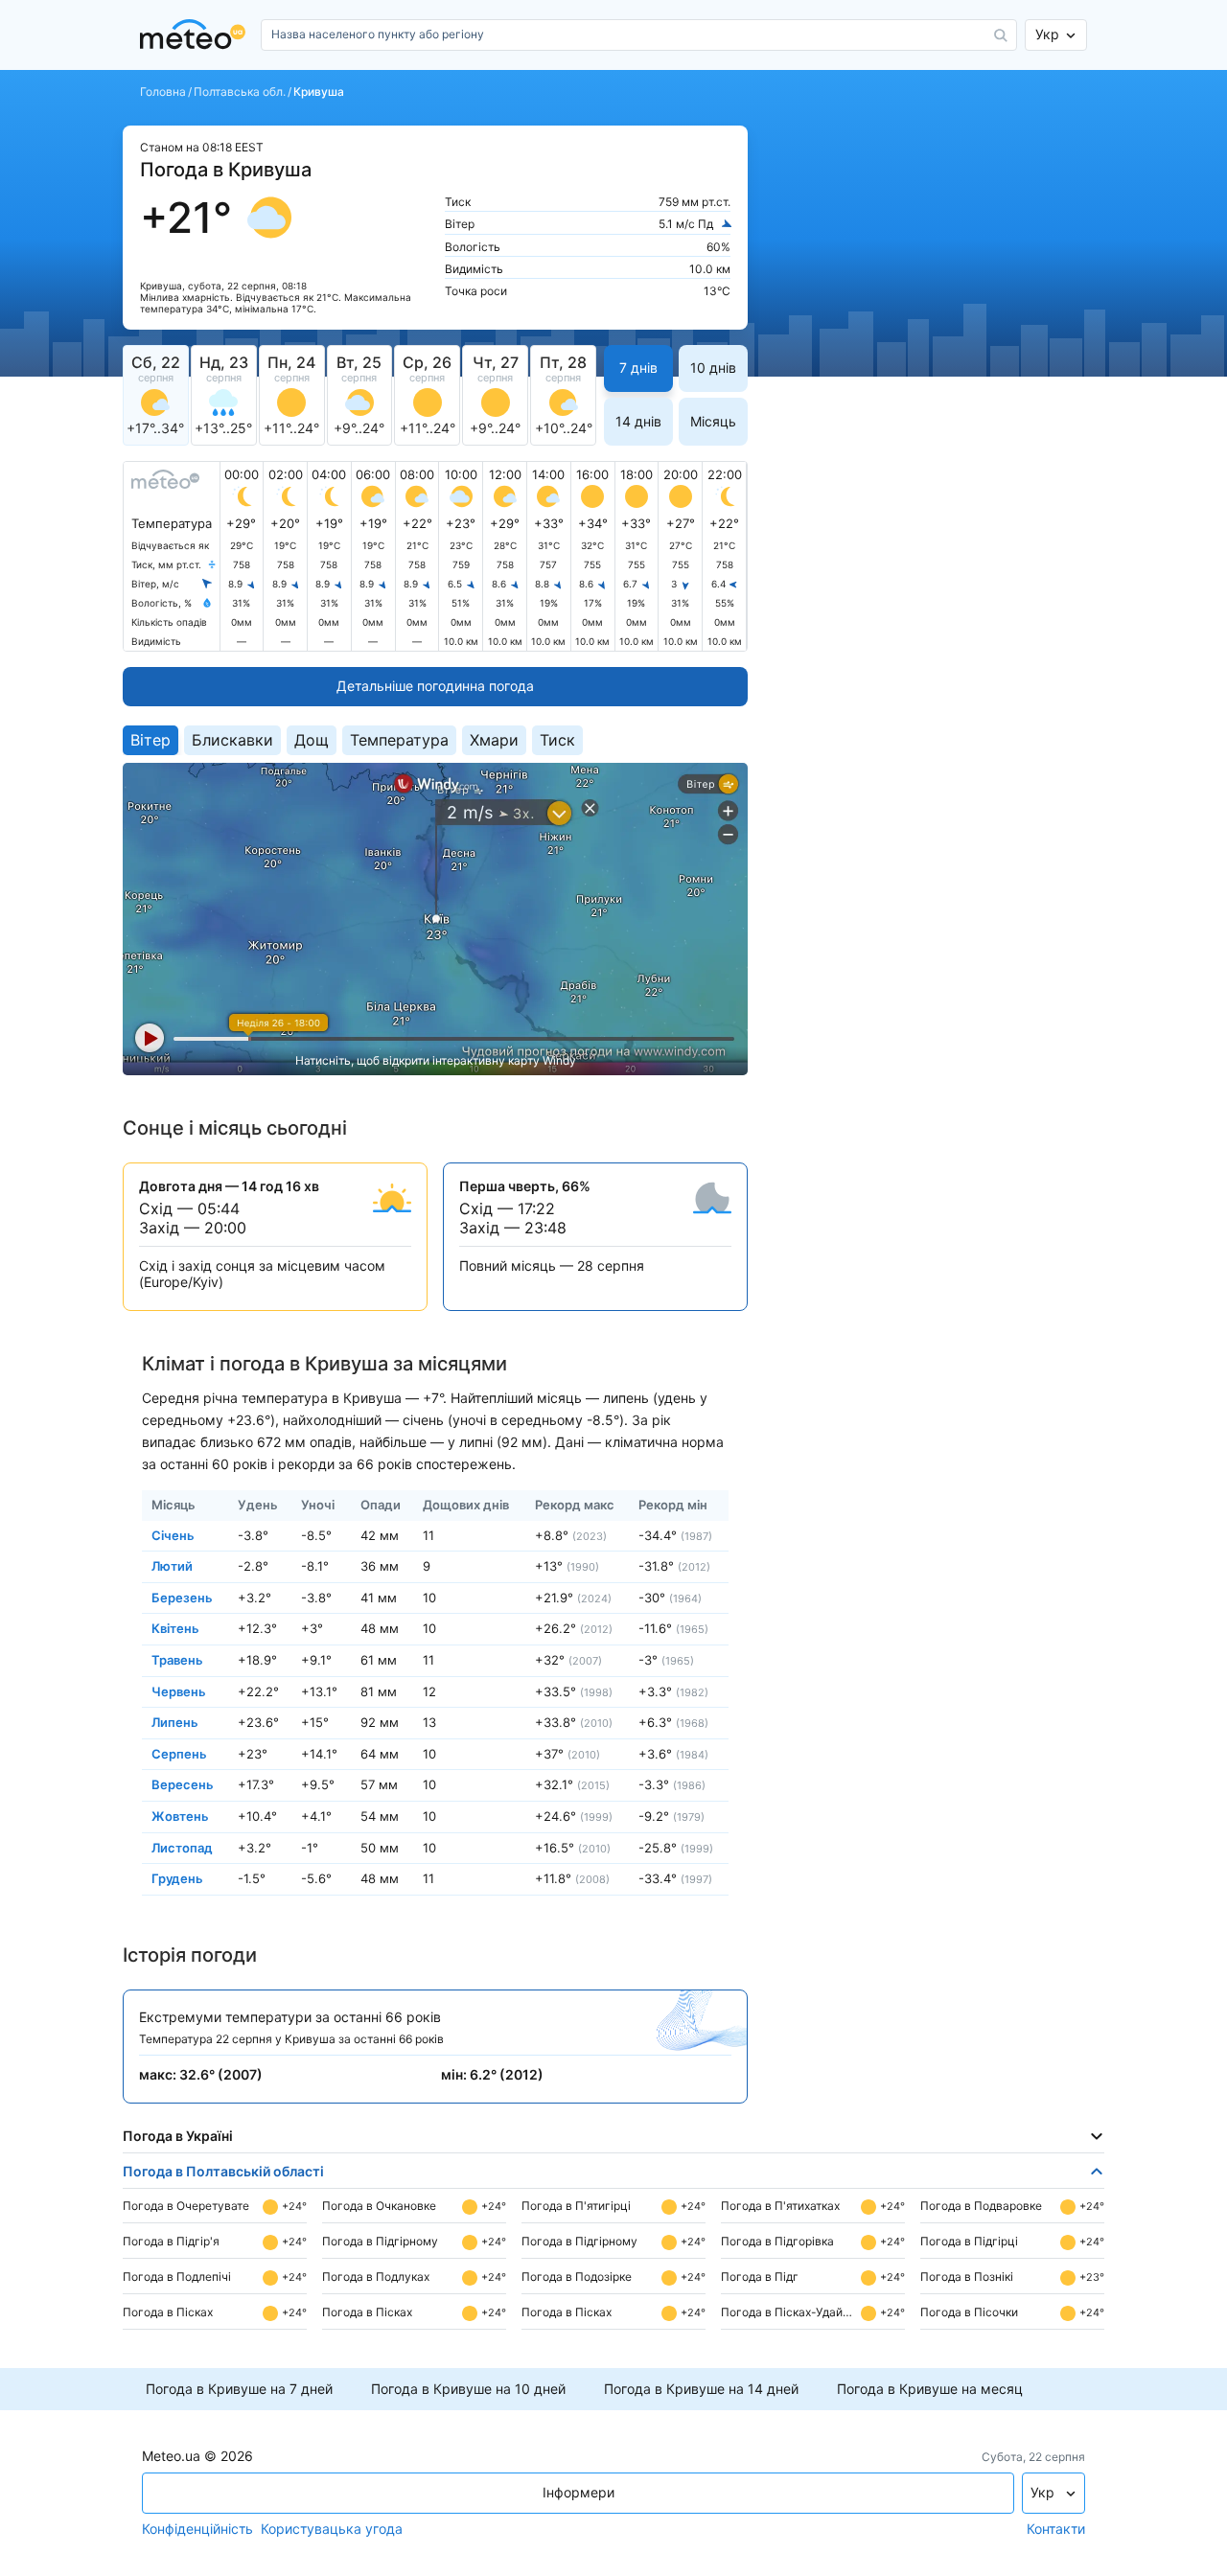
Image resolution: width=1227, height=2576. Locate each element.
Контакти (1056, 2529)
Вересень (183, 1784)
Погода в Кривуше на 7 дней (239, 2389)
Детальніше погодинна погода (435, 686)
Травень (177, 1660)
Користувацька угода (332, 2529)
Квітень (175, 1628)
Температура (399, 740)
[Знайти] (1001, 35)
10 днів (713, 368)
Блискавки (232, 740)
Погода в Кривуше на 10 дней (468, 2389)
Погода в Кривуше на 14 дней (701, 2389)
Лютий (172, 1566)
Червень (179, 1690)
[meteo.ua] (197, 35)
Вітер (150, 740)
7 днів (638, 368)
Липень (175, 1722)
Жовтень (180, 1816)
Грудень (177, 1878)
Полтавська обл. (240, 92)
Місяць (713, 421)
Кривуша (319, 92)
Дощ (312, 740)
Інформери (579, 2492)
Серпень (179, 1753)
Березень (182, 1597)
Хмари (494, 740)
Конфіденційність (197, 2529)
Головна (163, 92)
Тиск (557, 740)
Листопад (182, 1847)
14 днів (638, 421)
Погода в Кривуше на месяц (930, 2389)
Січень (173, 1534)
